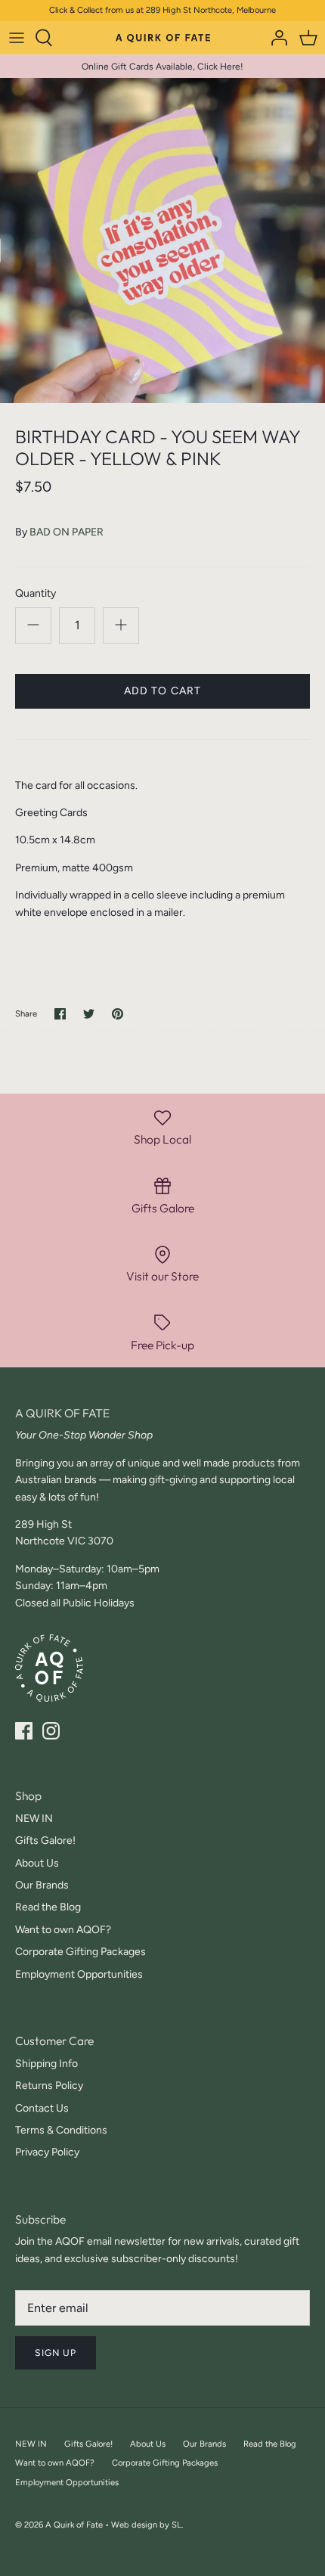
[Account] (275, 38)
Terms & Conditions (61, 2130)
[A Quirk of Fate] (163, 37)
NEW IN (34, 1819)
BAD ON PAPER (67, 532)
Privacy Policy (47, 2152)
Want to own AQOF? (63, 1930)
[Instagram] (51, 1731)
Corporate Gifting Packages (80, 1952)
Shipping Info (46, 2064)
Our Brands (42, 1885)
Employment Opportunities (79, 1974)
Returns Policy (49, 2086)
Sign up (56, 2353)
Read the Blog (48, 1907)
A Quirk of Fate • (78, 2525)
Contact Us (42, 2108)
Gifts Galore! (45, 1840)
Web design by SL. (147, 2525)
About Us (37, 1863)
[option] (162, 241)
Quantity (36, 593)
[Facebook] (24, 1731)
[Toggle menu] (17, 38)
